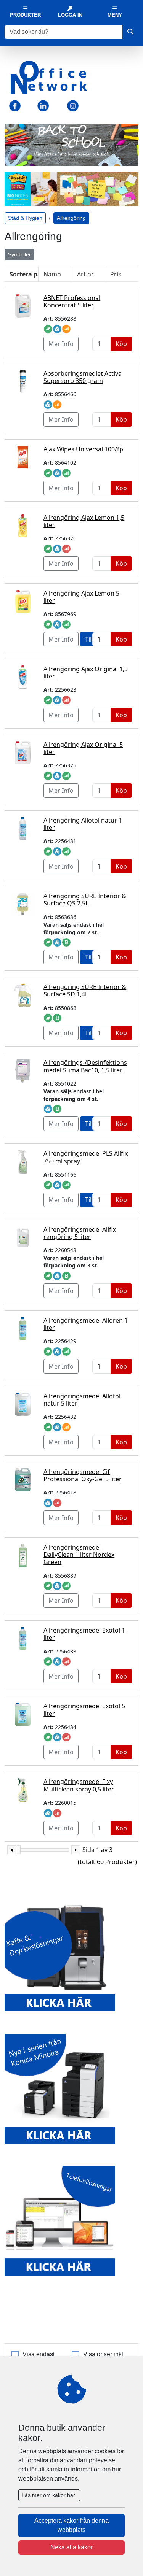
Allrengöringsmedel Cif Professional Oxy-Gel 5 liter (83, 1475)
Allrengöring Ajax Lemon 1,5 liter (84, 521)
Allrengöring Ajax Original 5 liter (83, 748)
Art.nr (85, 274)
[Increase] (76, 1850)
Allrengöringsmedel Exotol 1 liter (84, 1634)
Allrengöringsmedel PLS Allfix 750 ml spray (86, 1157)
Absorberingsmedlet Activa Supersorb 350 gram (83, 377)
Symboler (19, 254)
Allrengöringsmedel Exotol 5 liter (84, 1710)
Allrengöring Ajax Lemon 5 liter (81, 597)
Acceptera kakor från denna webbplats (71, 2525)
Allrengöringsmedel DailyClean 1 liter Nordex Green (79, 1555)
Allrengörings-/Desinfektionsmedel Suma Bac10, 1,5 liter (85, 1066)
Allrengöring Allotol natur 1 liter (83, 824)
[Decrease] (12, 1850)
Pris (116, 274)
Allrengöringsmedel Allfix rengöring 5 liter (80, 1233)
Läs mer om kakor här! (49, 2495)
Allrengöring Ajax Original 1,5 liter (86, 673)
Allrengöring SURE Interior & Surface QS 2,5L (85, 900)
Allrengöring (71, 218)
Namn (52, 274)
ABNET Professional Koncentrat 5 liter (72, 301)
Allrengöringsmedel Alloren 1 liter (86, 1324)
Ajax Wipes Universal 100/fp (83, 449)
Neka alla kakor (71, 2547)
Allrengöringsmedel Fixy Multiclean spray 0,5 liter (79, 1785)
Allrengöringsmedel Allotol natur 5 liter (82, 1400)
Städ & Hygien (25, 218)
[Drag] (19, 1850)
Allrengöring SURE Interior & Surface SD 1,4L (85, 990)
